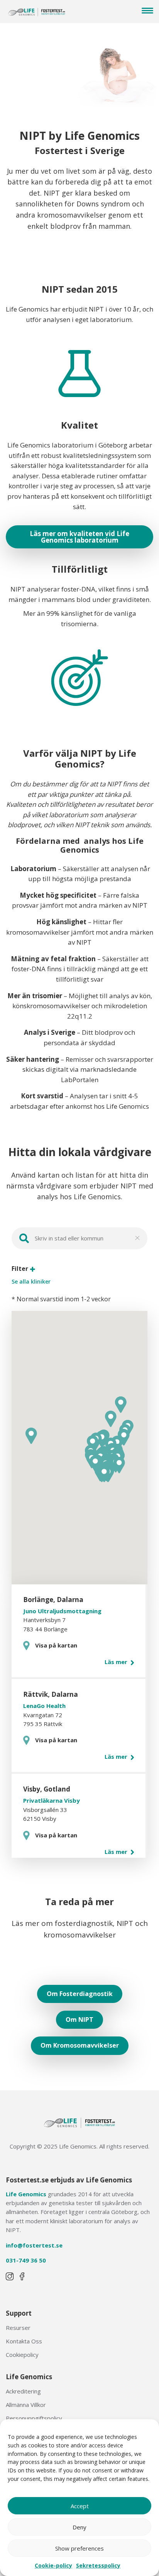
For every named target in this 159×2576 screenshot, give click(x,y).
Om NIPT (79, 2020)
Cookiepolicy (22, 2355)
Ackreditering (23, 2391)
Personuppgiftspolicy (34, 2418)
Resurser (18, 2328)
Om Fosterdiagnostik (80, 1994)
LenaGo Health (44, 1706)
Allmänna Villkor (26, 2405)
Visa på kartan (56, 1645)
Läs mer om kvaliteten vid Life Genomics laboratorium (79, 537)
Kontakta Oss (24, 2341)
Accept (80, 2506)
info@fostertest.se (34, 2245)
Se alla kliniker (31, 1282)
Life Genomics (26, 2194)
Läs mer (117, 1662)
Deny (79, 2527)
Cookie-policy (53, 2565)
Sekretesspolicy (98, 2565)
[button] (119, 1465)
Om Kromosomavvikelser (80, 2045)
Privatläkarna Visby (52, 1800)
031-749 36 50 (26, 2260)
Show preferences (79, 2548)
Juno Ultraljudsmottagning (62, 1611)
